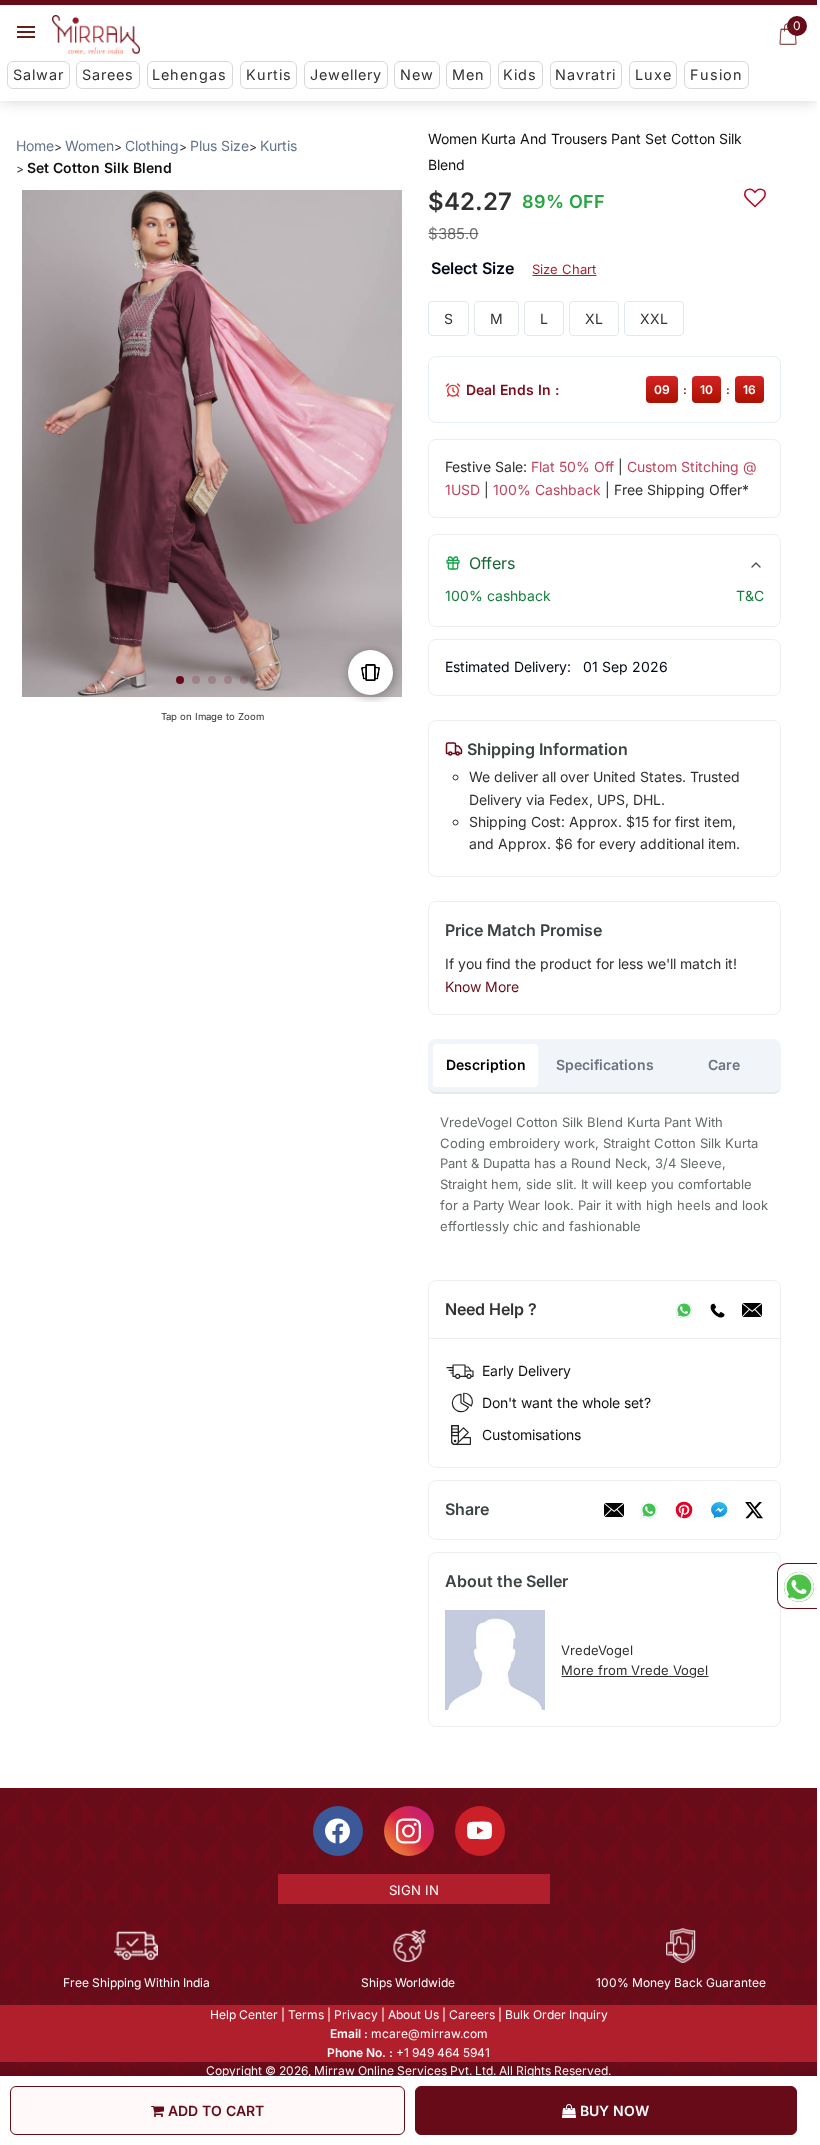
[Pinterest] (684, 1510)
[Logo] (96, 35)
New (417, 74)
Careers (472, 2014)
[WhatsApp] (684, 1310)
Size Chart (564, 269)
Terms (306, 2014)
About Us (413, 2014)
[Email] (752, 1310)
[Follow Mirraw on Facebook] (338, 1831)
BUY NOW (612, 2110)
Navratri (585, 74)
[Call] (717, 1310)
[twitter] (754, 1510)
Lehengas (189, 74)
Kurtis (269, 74)
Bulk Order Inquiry (556, 2014)
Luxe (653, 74)
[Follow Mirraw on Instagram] (409, 1831)
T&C (750, 595)
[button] (180, 680)
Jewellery (346, 74)
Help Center (244, 2014)
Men (468, 74)
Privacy (356, 2014)
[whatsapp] (649, 1510)
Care (724, 1064)
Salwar (38, 74)
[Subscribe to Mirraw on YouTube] (480, 1831)
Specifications (605, 1064)
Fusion (716, 74)
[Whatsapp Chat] (797, 1586)
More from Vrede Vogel (634, 1670)
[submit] (755, 195)
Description (486, 1064)
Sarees (108, 74)
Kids (520, 74)
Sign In (414, 1890)
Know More (482, 986)
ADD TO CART (214, 2110)
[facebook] (719, 1510)
